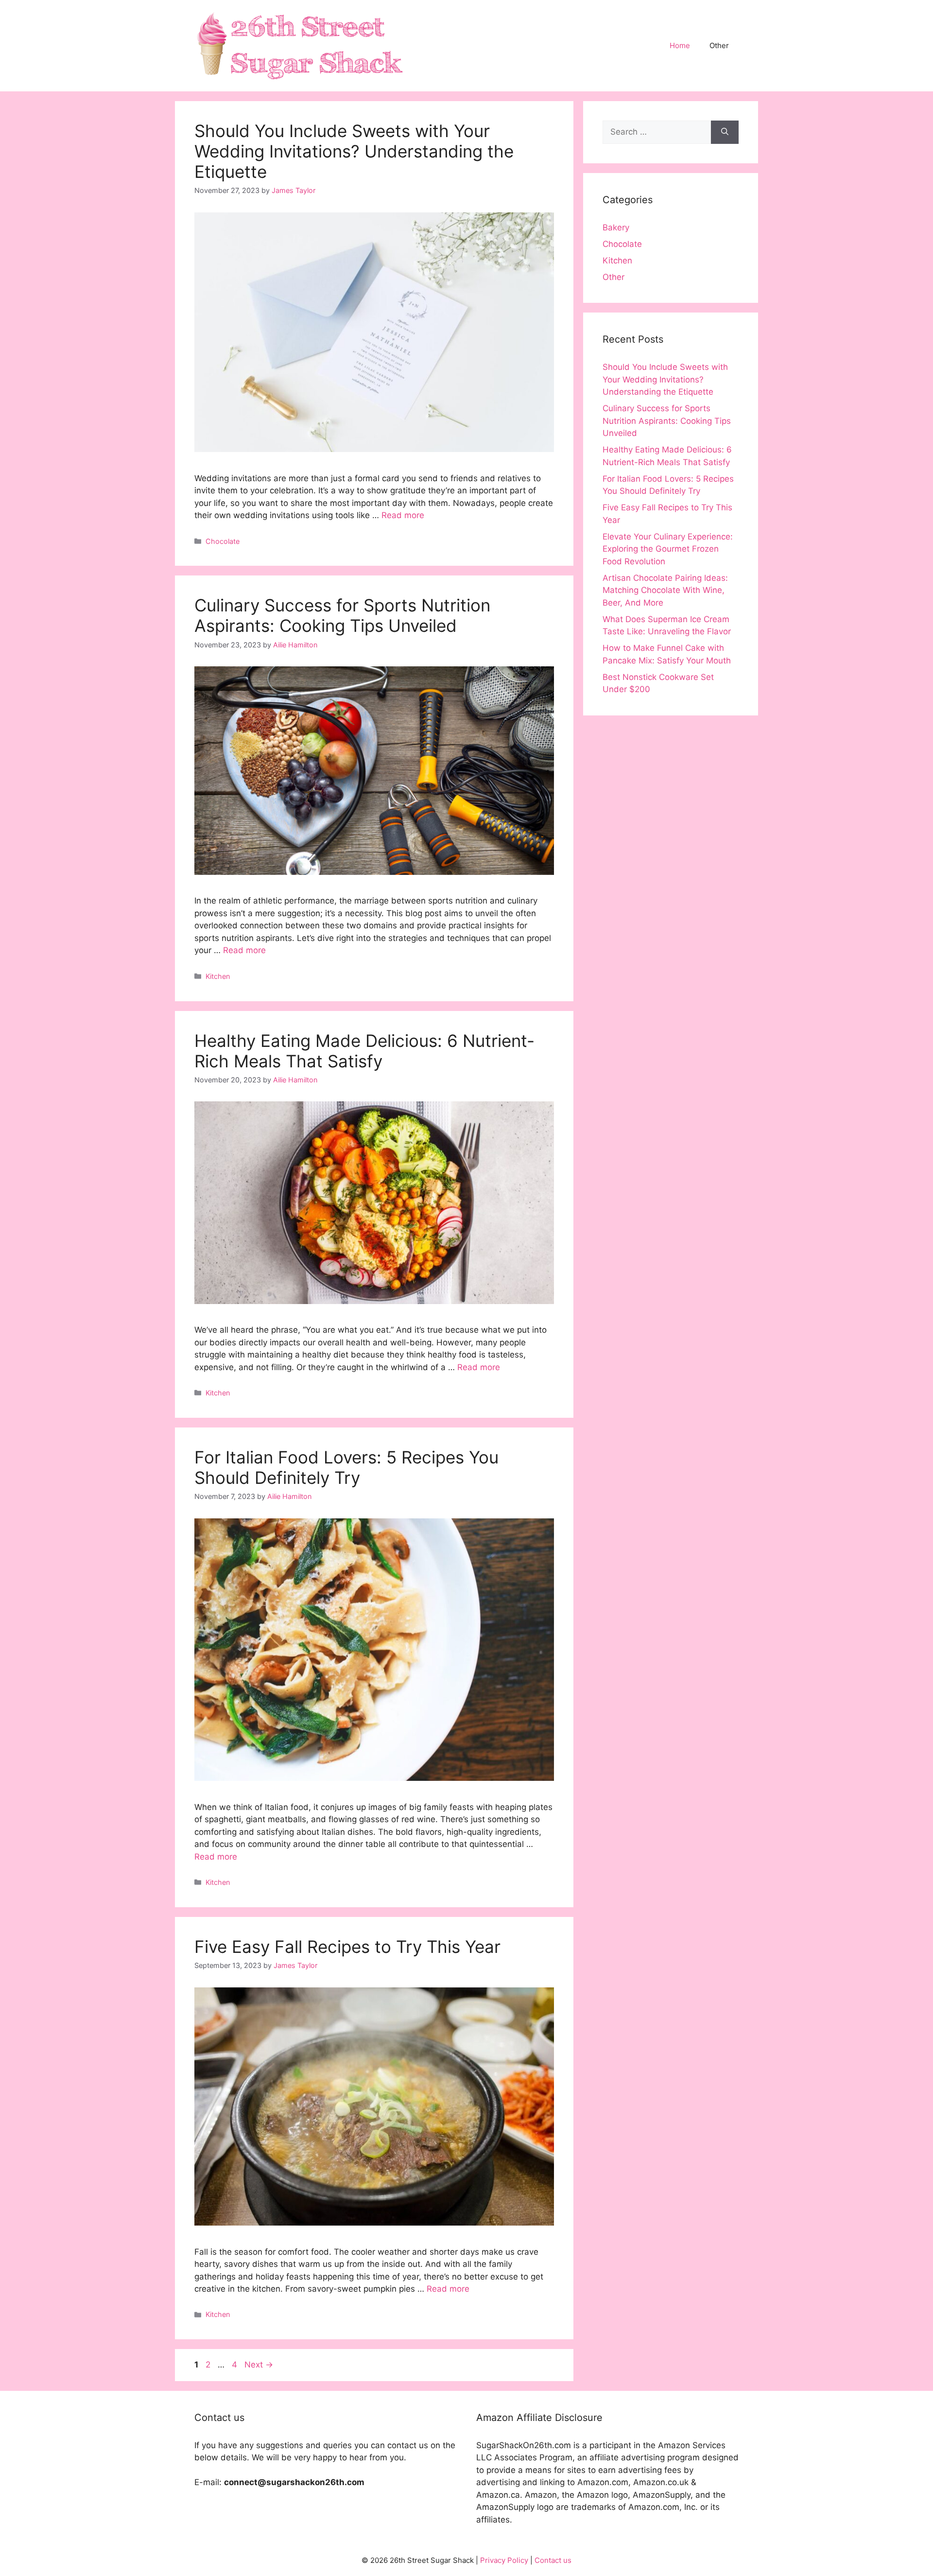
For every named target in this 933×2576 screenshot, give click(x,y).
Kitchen (218, 976)
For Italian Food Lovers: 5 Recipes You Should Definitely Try (346, 1467)
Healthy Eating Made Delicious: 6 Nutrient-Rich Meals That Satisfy (364, 1051)
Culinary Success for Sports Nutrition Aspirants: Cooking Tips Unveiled (342, 615)
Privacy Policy (504, 2560)
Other (719, 45)
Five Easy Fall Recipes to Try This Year (347, 1947)
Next (259, 2365)
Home (680, 45)
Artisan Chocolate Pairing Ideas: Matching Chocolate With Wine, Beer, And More (665, 590)
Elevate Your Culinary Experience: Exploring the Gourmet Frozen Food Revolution (668, 549)
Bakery (616, 227)
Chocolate (223, 541)
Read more (403, 515)
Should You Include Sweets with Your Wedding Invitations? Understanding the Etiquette (354, 151)
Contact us (553, 2560)
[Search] (725, 132)
